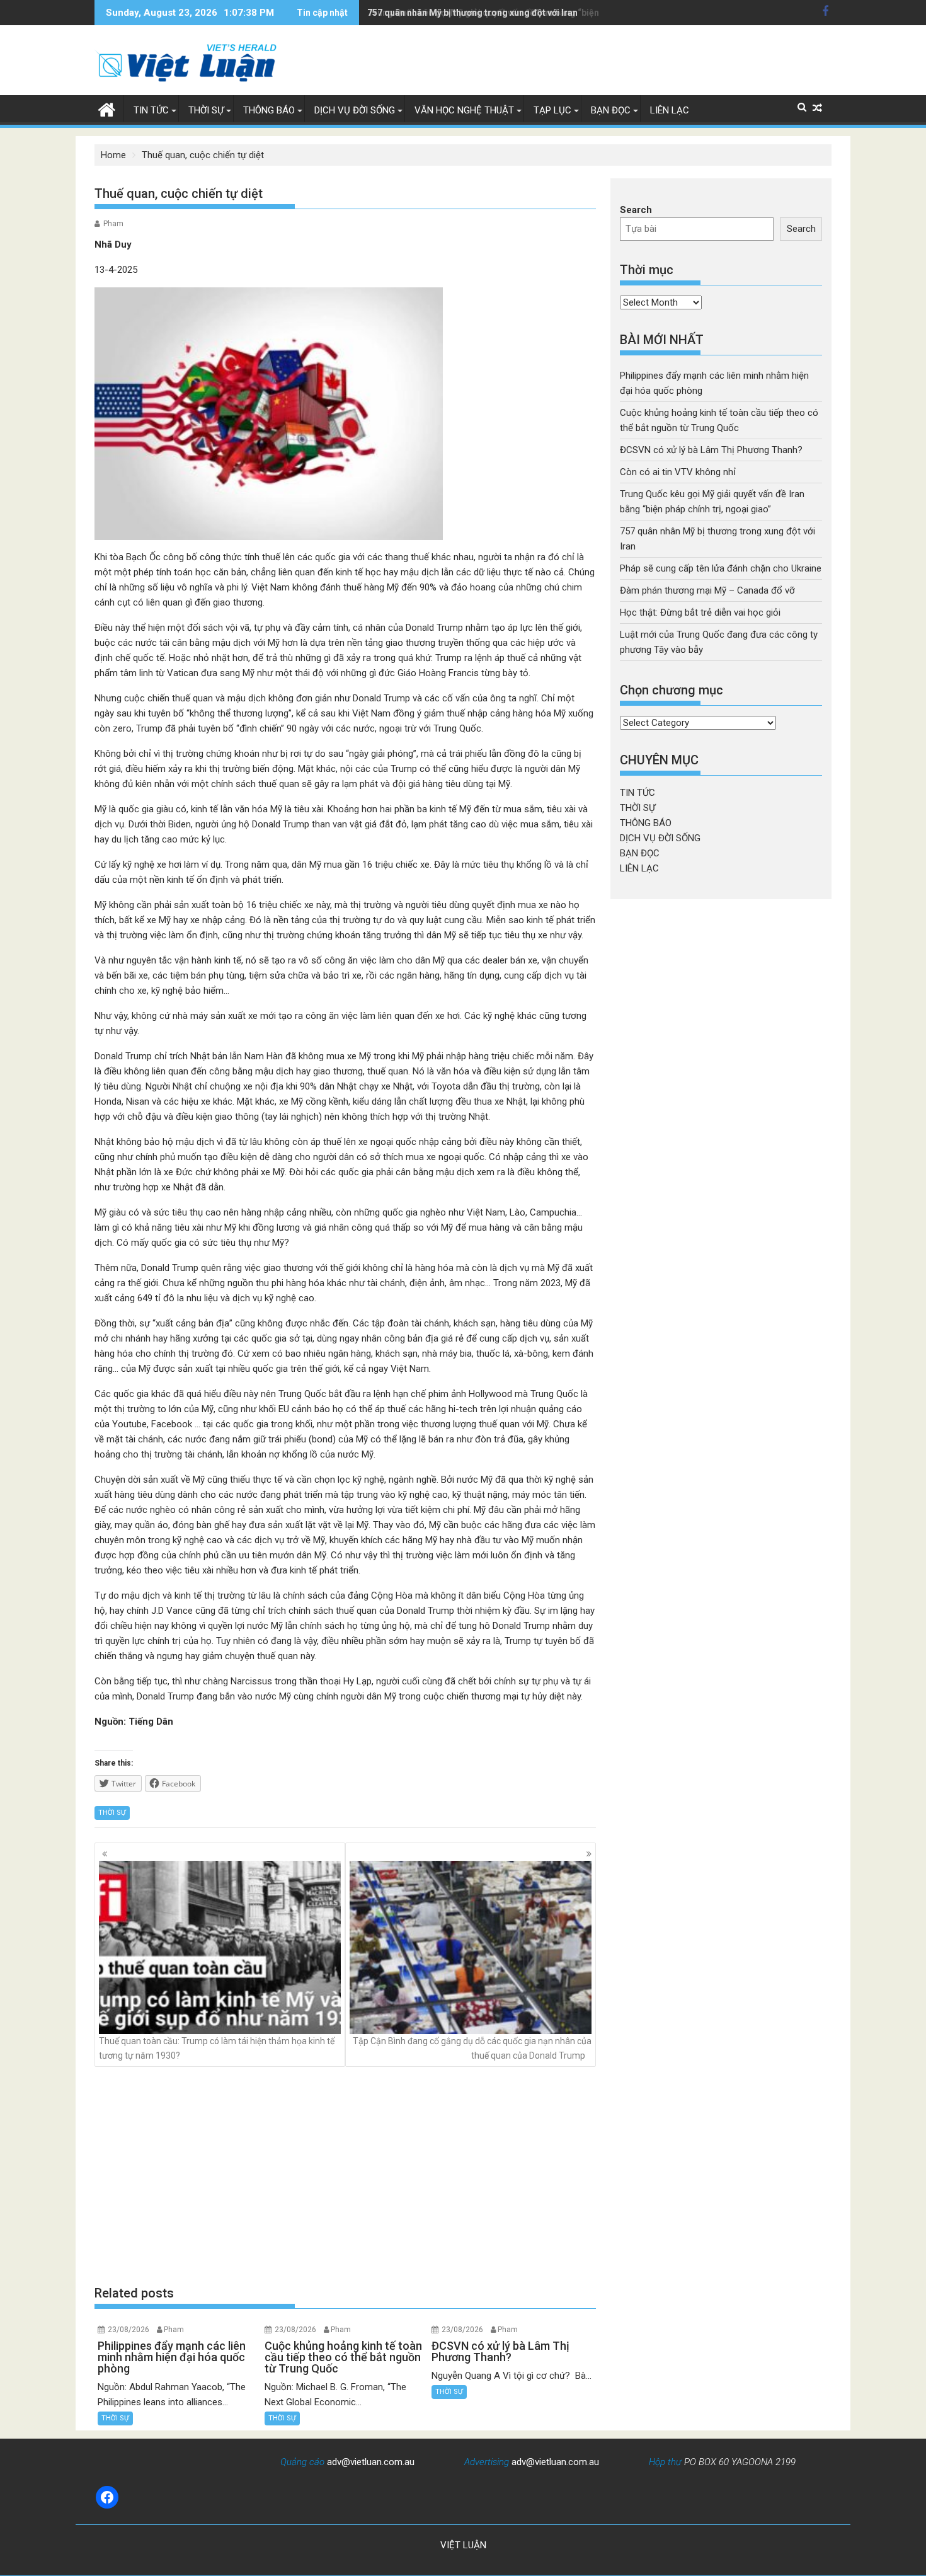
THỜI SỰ (206, 110)
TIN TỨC (151, 110)
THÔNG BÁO (269, 110)
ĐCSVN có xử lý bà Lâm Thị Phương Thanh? (711, 450)
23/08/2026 (129, 2330)
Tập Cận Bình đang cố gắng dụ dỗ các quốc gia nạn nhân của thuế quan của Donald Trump (472, 2048)
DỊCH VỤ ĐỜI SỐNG (355, 110)
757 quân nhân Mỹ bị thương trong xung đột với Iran (472, 13)
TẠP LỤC (552, 110)
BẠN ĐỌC (611, 110)
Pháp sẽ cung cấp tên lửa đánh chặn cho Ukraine (721, 568)
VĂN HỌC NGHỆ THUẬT (464, 110)
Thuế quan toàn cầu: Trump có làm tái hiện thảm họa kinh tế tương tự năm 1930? (217, 2048)
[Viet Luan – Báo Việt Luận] (107, 108)
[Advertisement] (345, 2176)
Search (636, 210)
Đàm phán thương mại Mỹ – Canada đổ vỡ (707, 590)
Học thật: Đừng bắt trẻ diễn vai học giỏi (700, 612)
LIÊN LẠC (670, 110)
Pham (113, 224)
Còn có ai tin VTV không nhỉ (678, 472)
